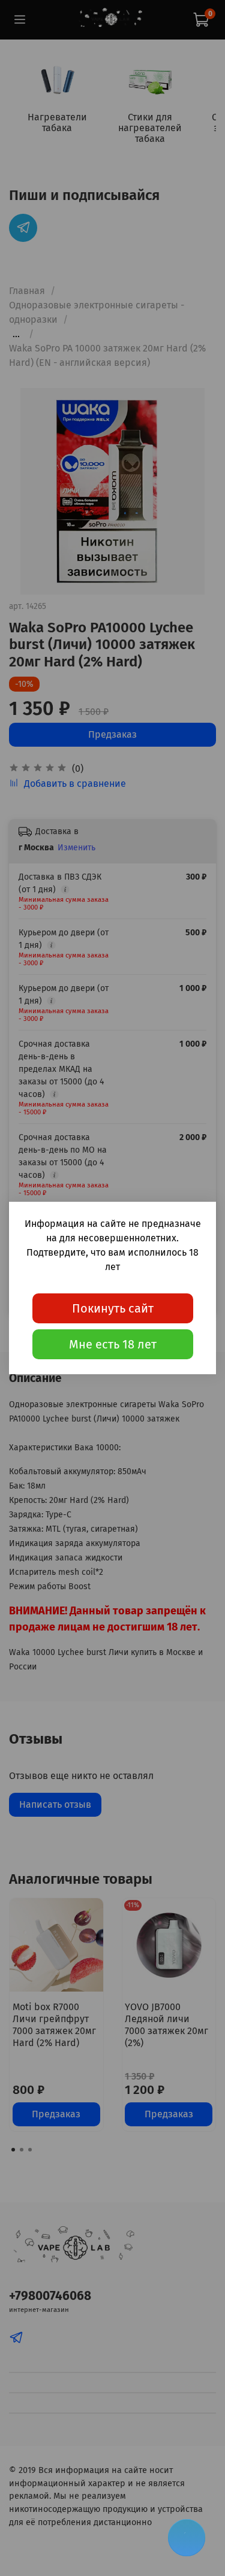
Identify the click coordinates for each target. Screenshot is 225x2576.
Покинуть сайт (113, 1308)
